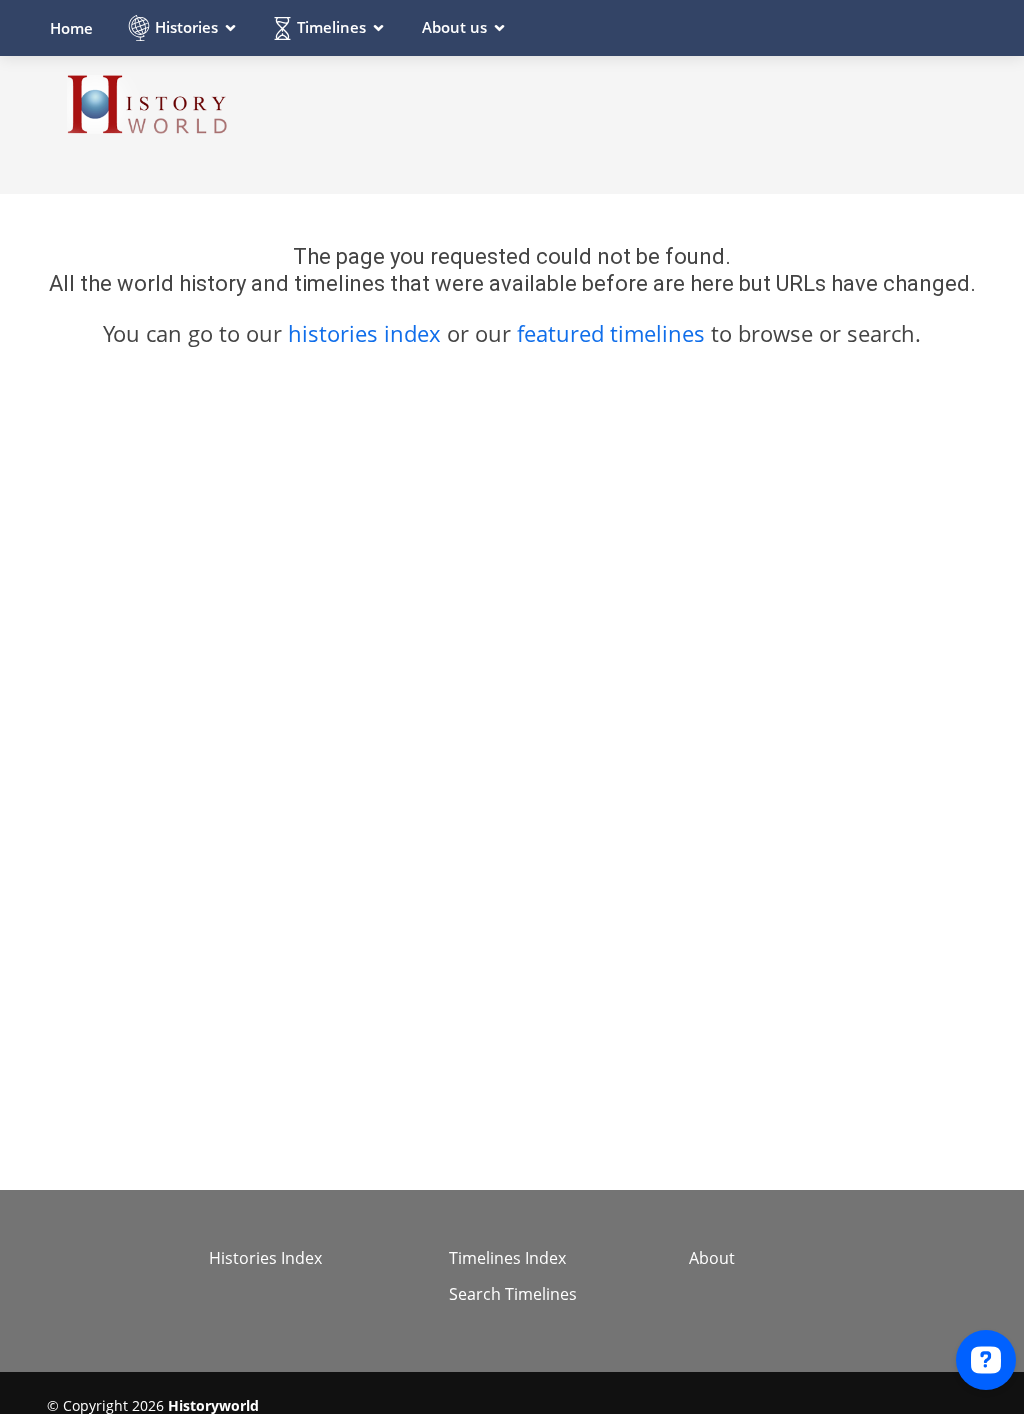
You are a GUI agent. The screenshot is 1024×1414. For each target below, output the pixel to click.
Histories (186, 27)
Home (71, 28)
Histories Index (265, 1258)
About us (454, 27)
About (712, 1258)
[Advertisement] (613, 124)
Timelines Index (507, 1258)
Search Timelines (513, 1294)
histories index (364, 333)
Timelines (331, 27)
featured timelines (614, 333)
